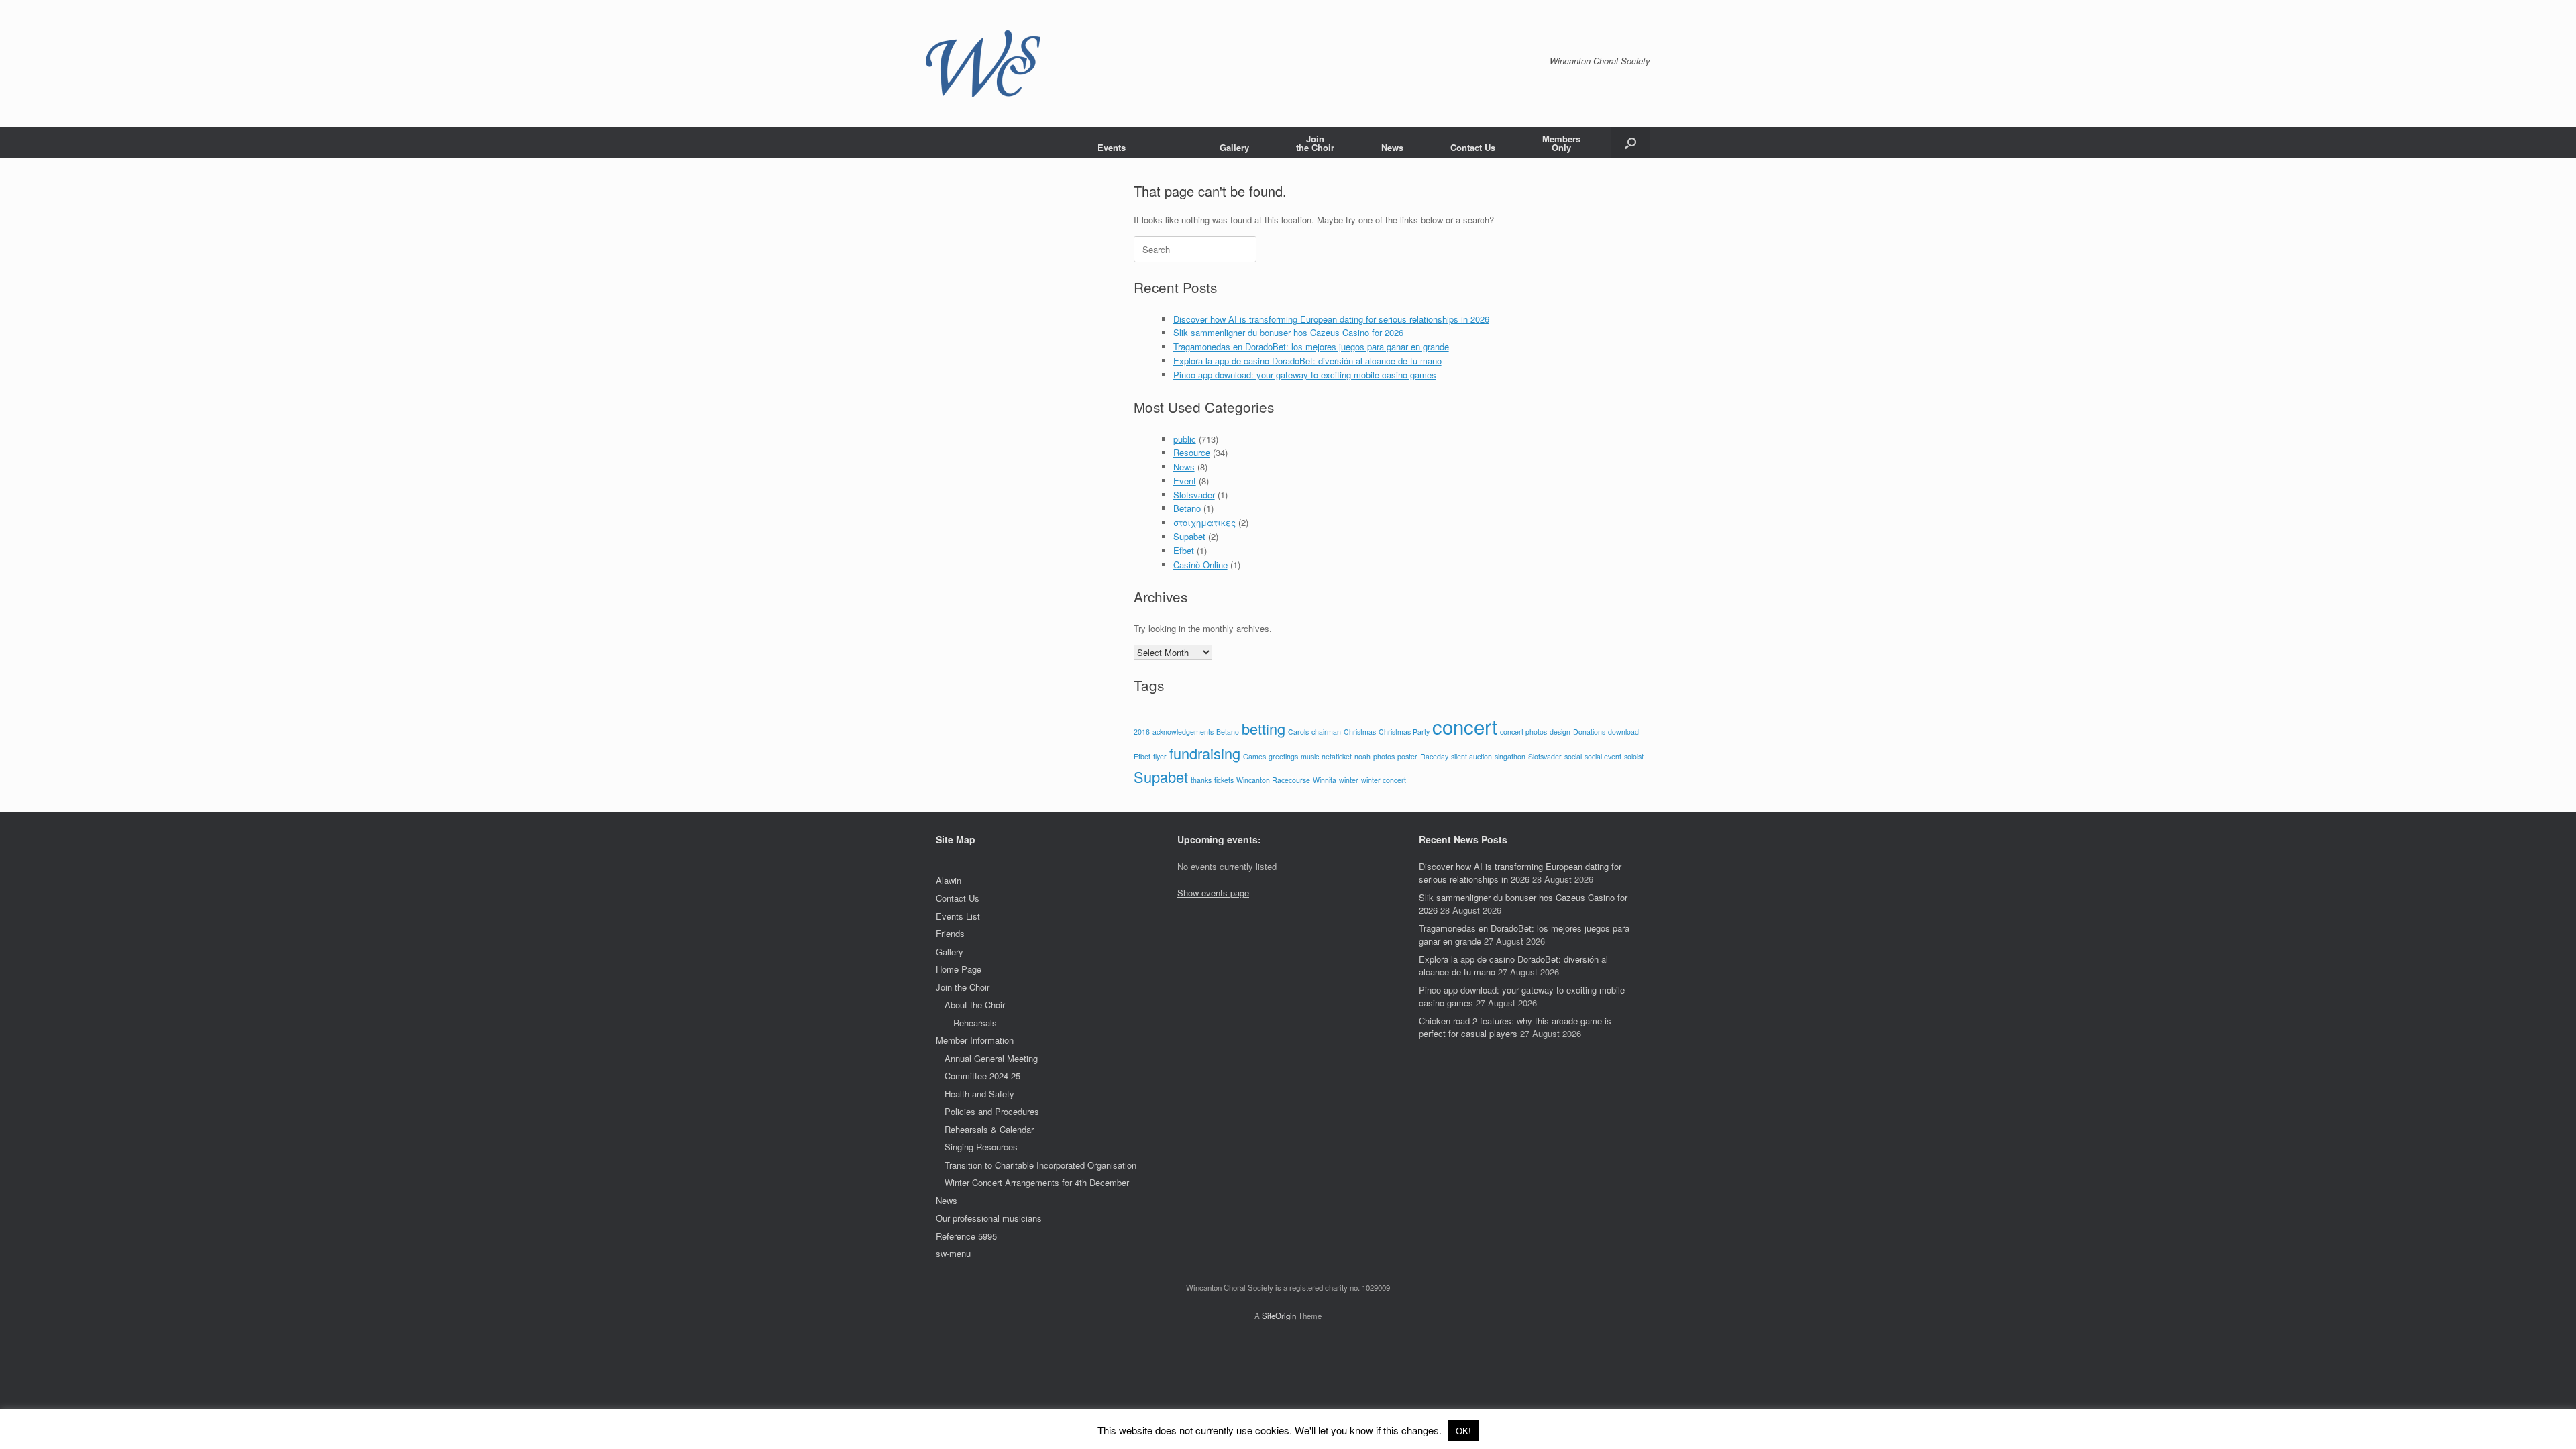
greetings (1283, 756)
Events (1112, 147)
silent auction (1471, 756)
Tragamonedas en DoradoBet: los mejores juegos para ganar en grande (1311, 346)
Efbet (1184, 550)
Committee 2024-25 (982, 1076)
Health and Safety (979, 1094)
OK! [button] (1463, 1431)
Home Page (959, 969)
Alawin (949, 880)
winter (1349, 780)
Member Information (975, 1040)
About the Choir (975, 1005)
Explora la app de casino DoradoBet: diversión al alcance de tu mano (1307, 361)
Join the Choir (963, 987)
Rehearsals (975, 1023)
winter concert (1384, 780)
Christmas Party (1404, 732)
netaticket (1337, 756)
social (1573, 756)
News (1392, 147)
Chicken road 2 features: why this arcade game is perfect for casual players (1515, 1027)
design (1560, 732)
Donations (1589, 732)
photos (1384, 756)
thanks (1201, 780)
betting (1264, 728)
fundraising (1205, 753)
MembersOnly (1561, 143)
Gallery (1234, 147)
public (1185, 439)
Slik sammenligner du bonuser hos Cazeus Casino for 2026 (1288, 332)
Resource (1192, 452)
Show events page (1213, 893)
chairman (1326, 732)
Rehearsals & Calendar (989, 1129)
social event (1603, 756)
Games (1254, 756)
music (1310, 756)
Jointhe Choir (1315, 143)
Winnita (1325, 780)
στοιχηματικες (1204, 522)
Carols (1298, 732)
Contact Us (1473, 147)
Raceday (1434, 756)
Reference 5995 (966, 1236)
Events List (958, 916)
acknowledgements (1183, 732)
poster (1407, 756)
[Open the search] (1630, 143)
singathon (1510, 756)
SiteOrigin (1279, 1316)
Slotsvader (1194, 495)
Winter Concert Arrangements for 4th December (1037, 1182)
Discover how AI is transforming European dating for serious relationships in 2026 (1331, 319)
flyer (1160, 756)
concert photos (1523, 732)
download (1623, 732)
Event (1185, 481)
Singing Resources (981, 1147)
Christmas (1360, 732)
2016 (1142, 732)
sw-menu (953, 1253)
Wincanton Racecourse (1273, 780)
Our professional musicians (989, 1218)
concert (1465, 726)
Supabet (1189, 536)
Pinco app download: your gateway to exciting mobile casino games (1305, 375)
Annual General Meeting (991, 1058)
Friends (950, 933)
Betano (1187, 508)
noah (1362, 756)
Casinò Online (1200, 565)
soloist (1634, 756)
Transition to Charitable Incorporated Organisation (1040, 1165)
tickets (1224, 780)
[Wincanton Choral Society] (983, 64)
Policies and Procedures (992, 1111)
